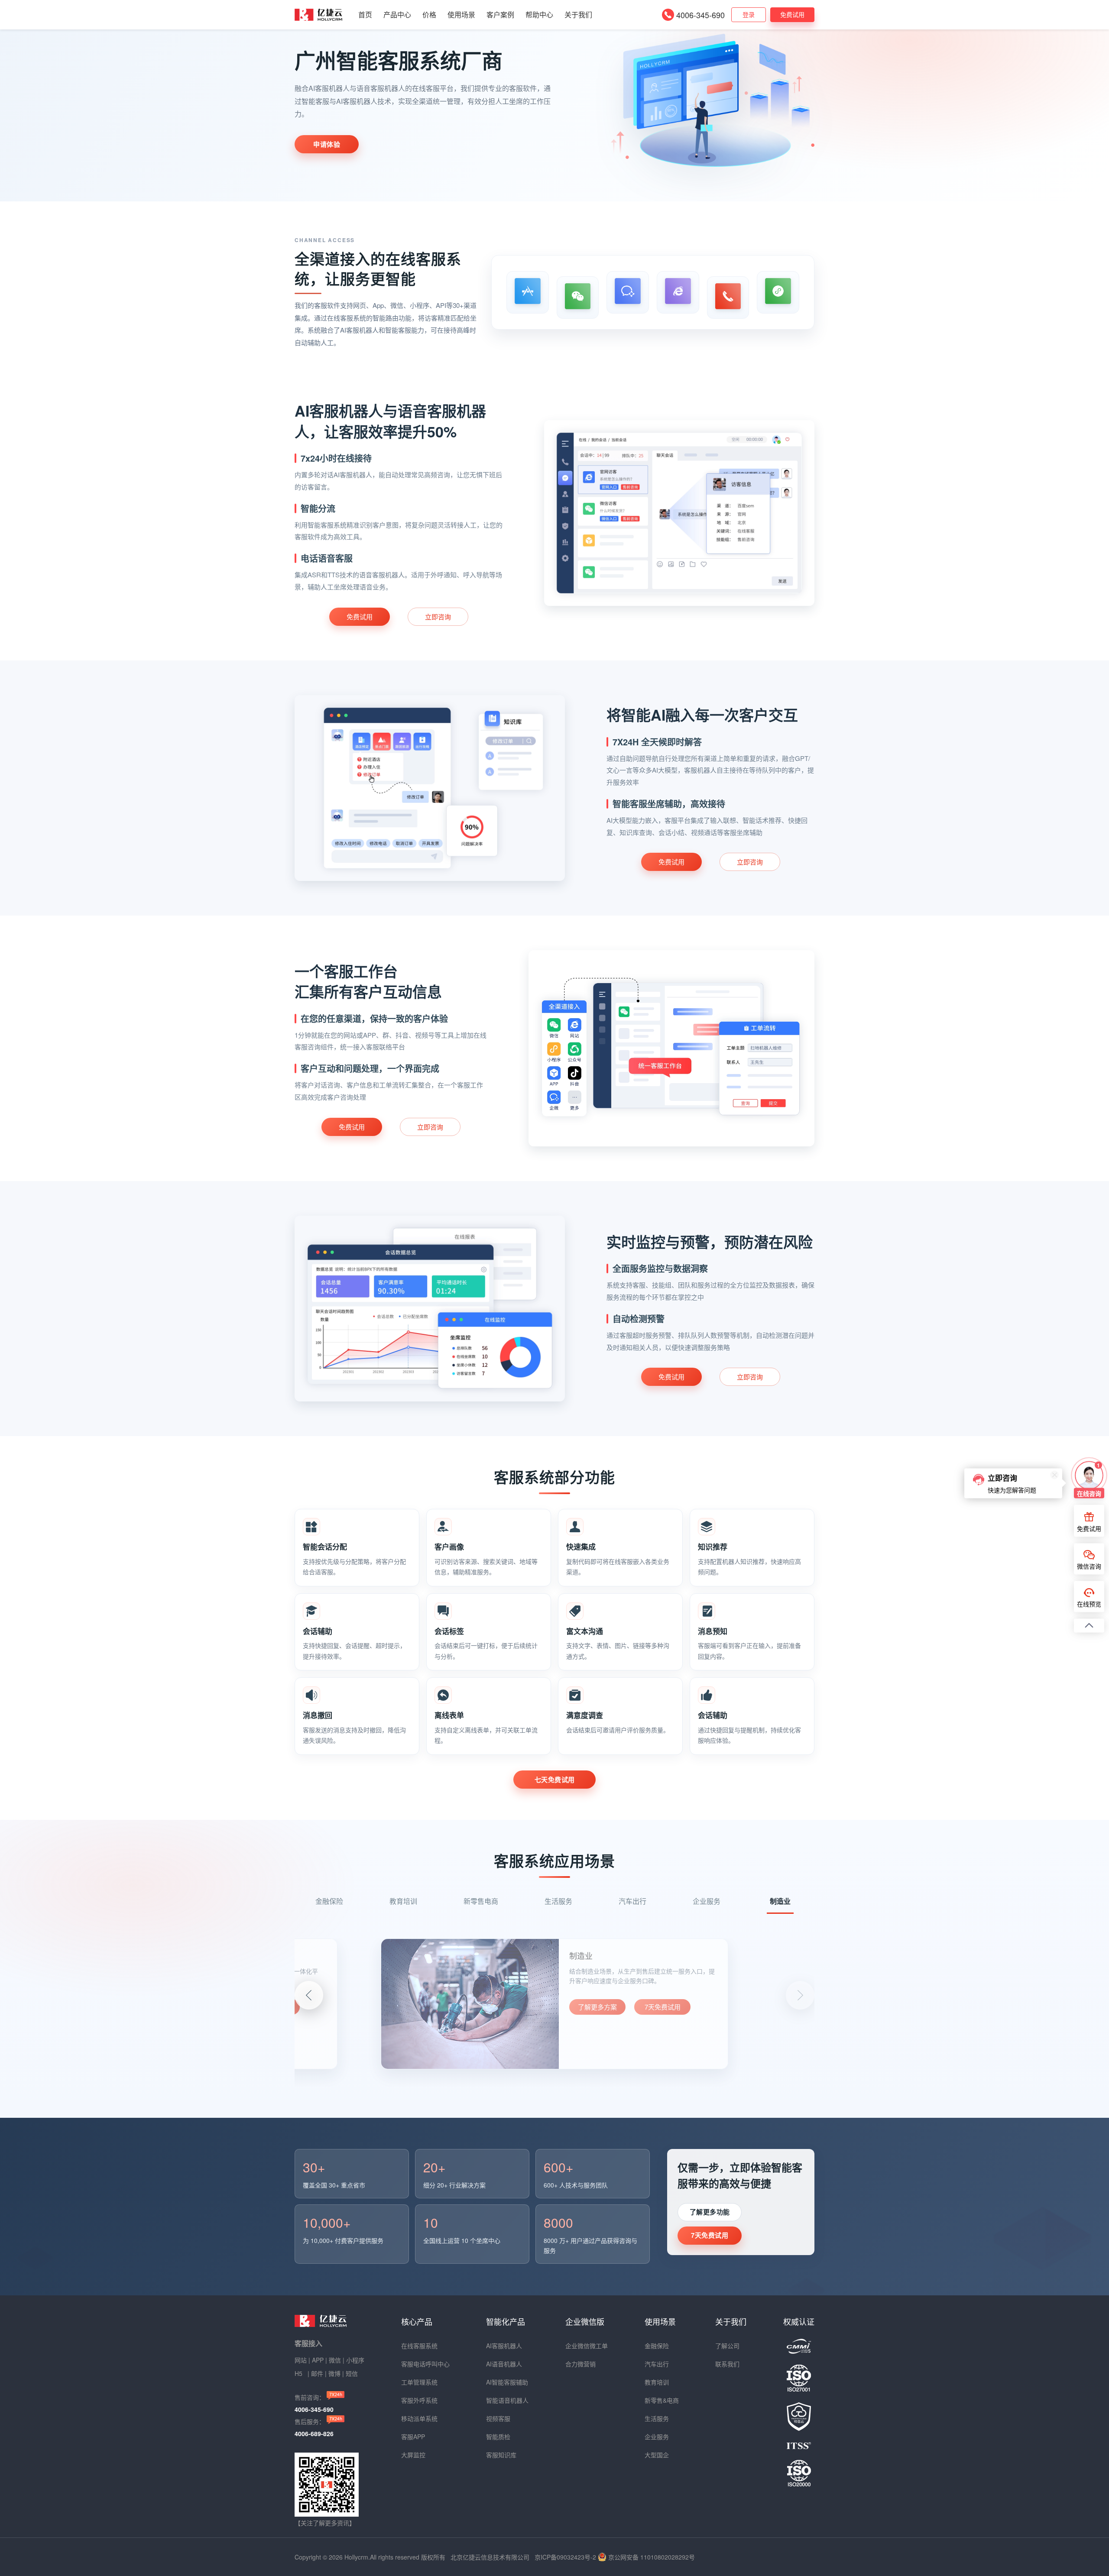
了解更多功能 (710, 2212)
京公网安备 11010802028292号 (652, 2557)
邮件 (317, 2373)
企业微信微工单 (587, 2346)
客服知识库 (501, 2455)
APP (318, 2360)
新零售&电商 (662, 2400)
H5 (299, 2373)
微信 (335, 2360)
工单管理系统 (419, 2382)
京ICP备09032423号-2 (565, 2557)
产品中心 (397, 15)
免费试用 (792, 14)
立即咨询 (438, 616)
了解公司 (727, 2346)
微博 (334, 2373)
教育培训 (657, 2382)
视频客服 (498, 2418)
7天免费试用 (663, 2015)
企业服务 (657, 2437)
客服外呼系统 (419, 2400)
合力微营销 (580, 2364)
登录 (749, 14)
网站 (301, 2360)
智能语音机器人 (507, 2400)
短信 (352, 2373)
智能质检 (498, 2437)
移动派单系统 (419, 2418)
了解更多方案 (597, 2015)
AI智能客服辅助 (507, 2382)
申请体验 (327, 144)
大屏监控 (413, 2455)
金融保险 (657, 2346)
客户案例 (500, 15)
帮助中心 (539, 15)
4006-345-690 (700, 15)
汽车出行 (657, 2364)
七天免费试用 (555, 1780)
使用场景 (461, 15)
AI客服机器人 (504, 2346)
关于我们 (578, 15)
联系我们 (727, 2364)
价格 (429, 15)
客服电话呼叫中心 (425, 2364)
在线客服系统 (419, 2346)
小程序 (355, 2360)
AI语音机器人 (504, 2364)
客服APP (413, 2437)
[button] (800, 1995)
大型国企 (657, 2455)
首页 (365, 15)
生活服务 (657, 2418)
